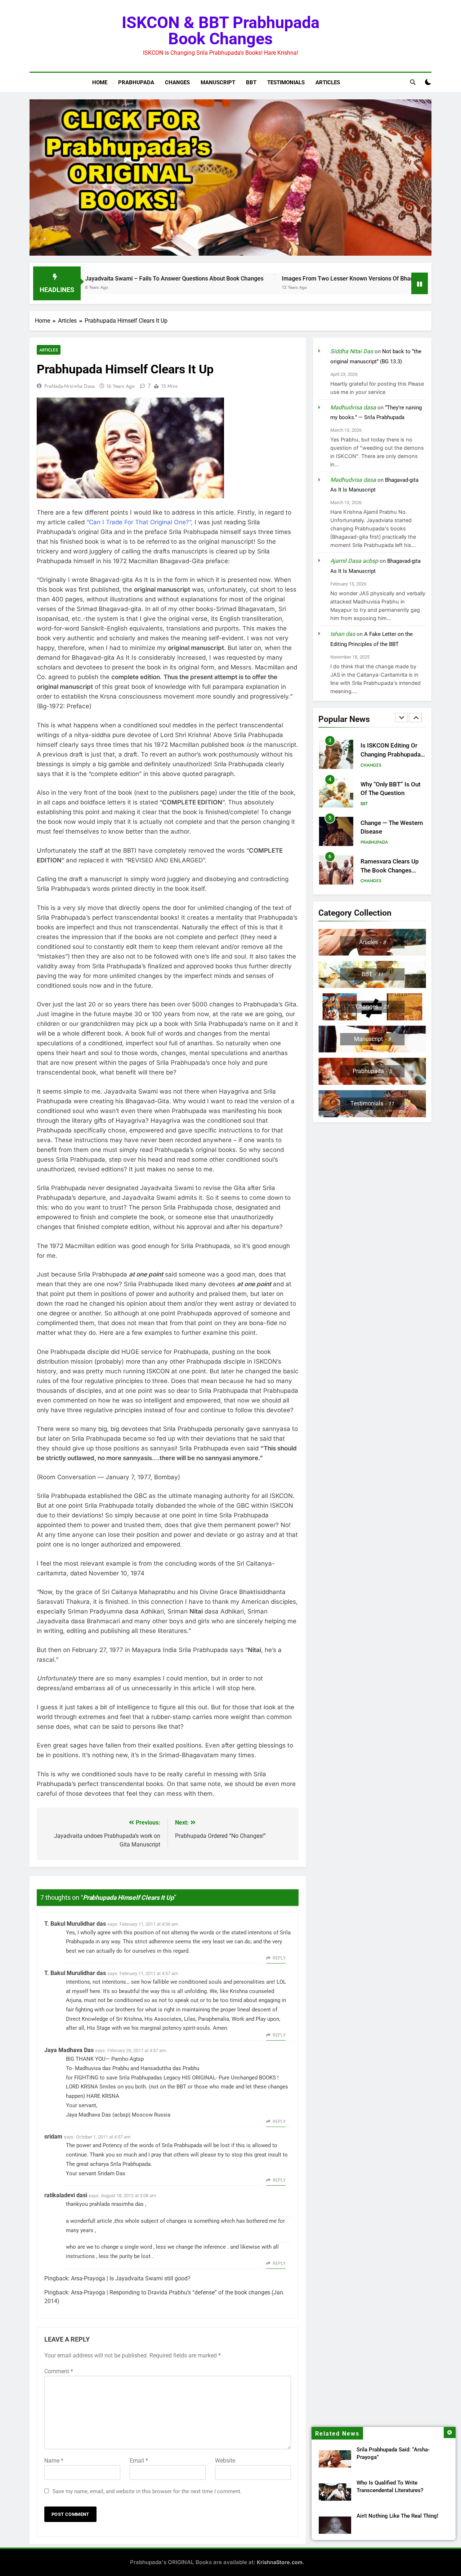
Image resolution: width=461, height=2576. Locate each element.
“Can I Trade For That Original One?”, (140, 522)
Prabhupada (136, 82)
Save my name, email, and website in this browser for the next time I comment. (147, 2491)
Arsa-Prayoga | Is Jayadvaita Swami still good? (131, 2278)
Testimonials (286, 82)
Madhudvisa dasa (353, 407)
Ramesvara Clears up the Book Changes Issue (390, 832)
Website (225, 2461)
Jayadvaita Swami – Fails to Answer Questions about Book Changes (95, 279)
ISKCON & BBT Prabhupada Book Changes (221, 31)
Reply (279, 1958)
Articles (328, 82)
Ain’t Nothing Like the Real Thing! (397, 2516)
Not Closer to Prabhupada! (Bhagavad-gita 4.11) (390, 870)
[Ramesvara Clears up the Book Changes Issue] (403, 288)
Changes (177, 82)
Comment (59, 2371)
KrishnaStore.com (280, 2562)
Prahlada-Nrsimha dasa (70, 386)
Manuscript (218, 82)
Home (100, 82)
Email (139, 2461)
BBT (251, 82)
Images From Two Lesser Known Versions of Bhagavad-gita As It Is (290, 279)
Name (54, 2461)
